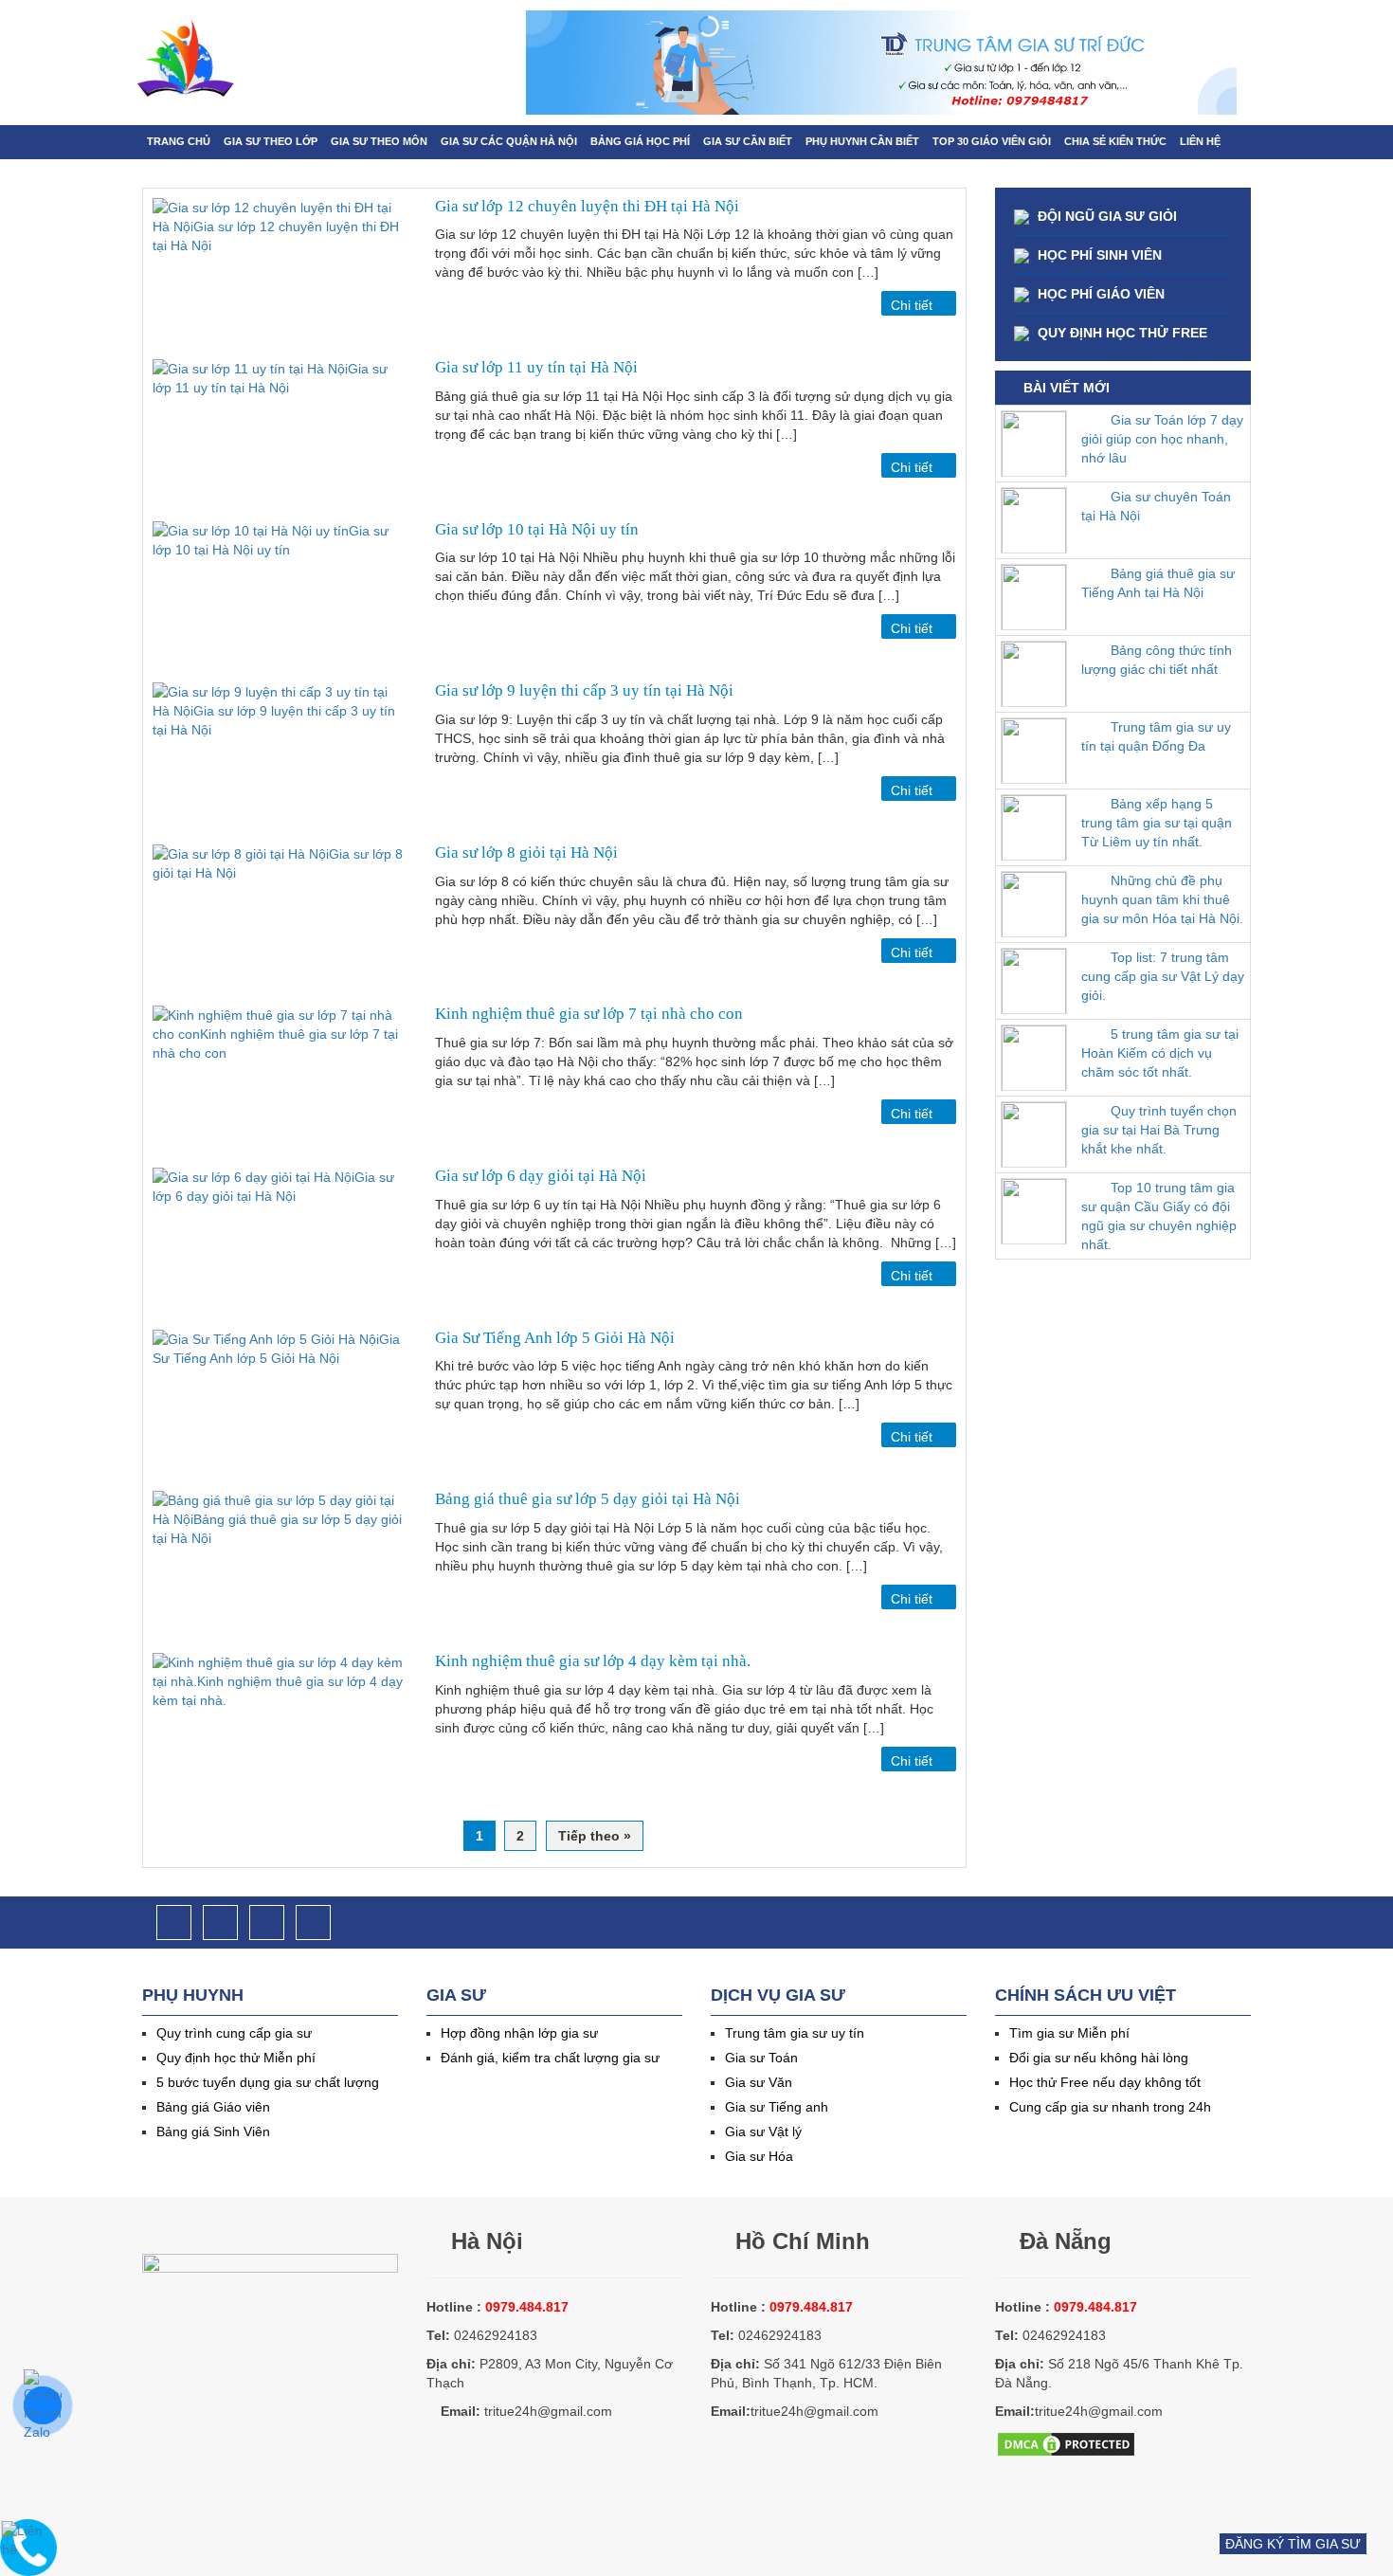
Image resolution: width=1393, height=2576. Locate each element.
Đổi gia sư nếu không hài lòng (1099, 2058)
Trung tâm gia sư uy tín (795, 2033)
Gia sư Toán (761, 2058)
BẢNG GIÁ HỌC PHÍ (640, 141)
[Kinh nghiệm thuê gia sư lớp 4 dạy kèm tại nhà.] (280, 1729)
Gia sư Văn (759, 2082)
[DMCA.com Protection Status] (1066, 2442)
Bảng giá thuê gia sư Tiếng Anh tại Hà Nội (1158, 583)
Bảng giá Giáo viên (213, 2107)
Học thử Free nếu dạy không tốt (1105, 2082)
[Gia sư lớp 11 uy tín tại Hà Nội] (280, 435)
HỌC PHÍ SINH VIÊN (1098, 255)
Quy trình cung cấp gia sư (234, 2033)
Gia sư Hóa (759, 2156)
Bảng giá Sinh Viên (213, 2132)
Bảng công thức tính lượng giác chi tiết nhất (1157, 660)
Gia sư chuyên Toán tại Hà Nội (1156, 506)
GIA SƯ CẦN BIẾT (748, 141)
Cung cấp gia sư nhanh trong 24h (1110, 2107)
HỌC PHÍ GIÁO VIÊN (1099, 294)
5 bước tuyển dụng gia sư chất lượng (268, 2082)
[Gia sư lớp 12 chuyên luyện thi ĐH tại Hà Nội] (280, 274)
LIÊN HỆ (1200, 141)
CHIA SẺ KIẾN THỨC (1115, 141)
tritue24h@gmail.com (548, 2411)
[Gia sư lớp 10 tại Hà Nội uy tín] (280, 598)
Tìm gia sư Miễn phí (1069, 2033)
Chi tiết (914, 305)
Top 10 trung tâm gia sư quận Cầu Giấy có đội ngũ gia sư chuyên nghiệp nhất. (1159, 1216)
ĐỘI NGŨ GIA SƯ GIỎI (1105, 216)
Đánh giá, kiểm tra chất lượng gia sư (550, 2058)
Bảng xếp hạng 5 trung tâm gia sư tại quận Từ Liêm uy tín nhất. (1157, 823)
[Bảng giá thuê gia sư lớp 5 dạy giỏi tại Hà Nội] (280, 1567)
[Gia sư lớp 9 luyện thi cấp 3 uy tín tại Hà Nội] (280, 759)
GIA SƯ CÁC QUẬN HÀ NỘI (509, 141)
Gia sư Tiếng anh (777, 2107)
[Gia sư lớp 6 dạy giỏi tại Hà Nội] (280, 1244)
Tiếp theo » (595, 1836)
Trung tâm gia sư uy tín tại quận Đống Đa (1156, 736)
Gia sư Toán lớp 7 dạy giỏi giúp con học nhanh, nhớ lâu (1162, 439)
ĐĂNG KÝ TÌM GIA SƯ (1293, 2544)
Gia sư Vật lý (763, 2132)
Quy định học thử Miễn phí (236, 2058)
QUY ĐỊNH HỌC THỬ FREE (1121, 333)
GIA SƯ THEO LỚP (271, 141)
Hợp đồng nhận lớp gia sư (519, 2033)
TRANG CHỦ (179, 141)
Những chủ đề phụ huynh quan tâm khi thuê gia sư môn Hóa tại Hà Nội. (1162, 899)
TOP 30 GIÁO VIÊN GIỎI (992, 141)
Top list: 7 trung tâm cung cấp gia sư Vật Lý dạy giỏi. (1163, 976)
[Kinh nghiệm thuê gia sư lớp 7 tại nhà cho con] (280, 1082)
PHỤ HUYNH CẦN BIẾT (862, 141)
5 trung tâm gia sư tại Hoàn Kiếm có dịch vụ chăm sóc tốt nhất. (1160, 1053)
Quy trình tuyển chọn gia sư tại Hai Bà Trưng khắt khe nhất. (1159, 1130)
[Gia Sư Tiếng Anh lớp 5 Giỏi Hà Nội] (280, 1406)
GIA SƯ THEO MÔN (379, 141)
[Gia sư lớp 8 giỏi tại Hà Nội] (280, 921)
